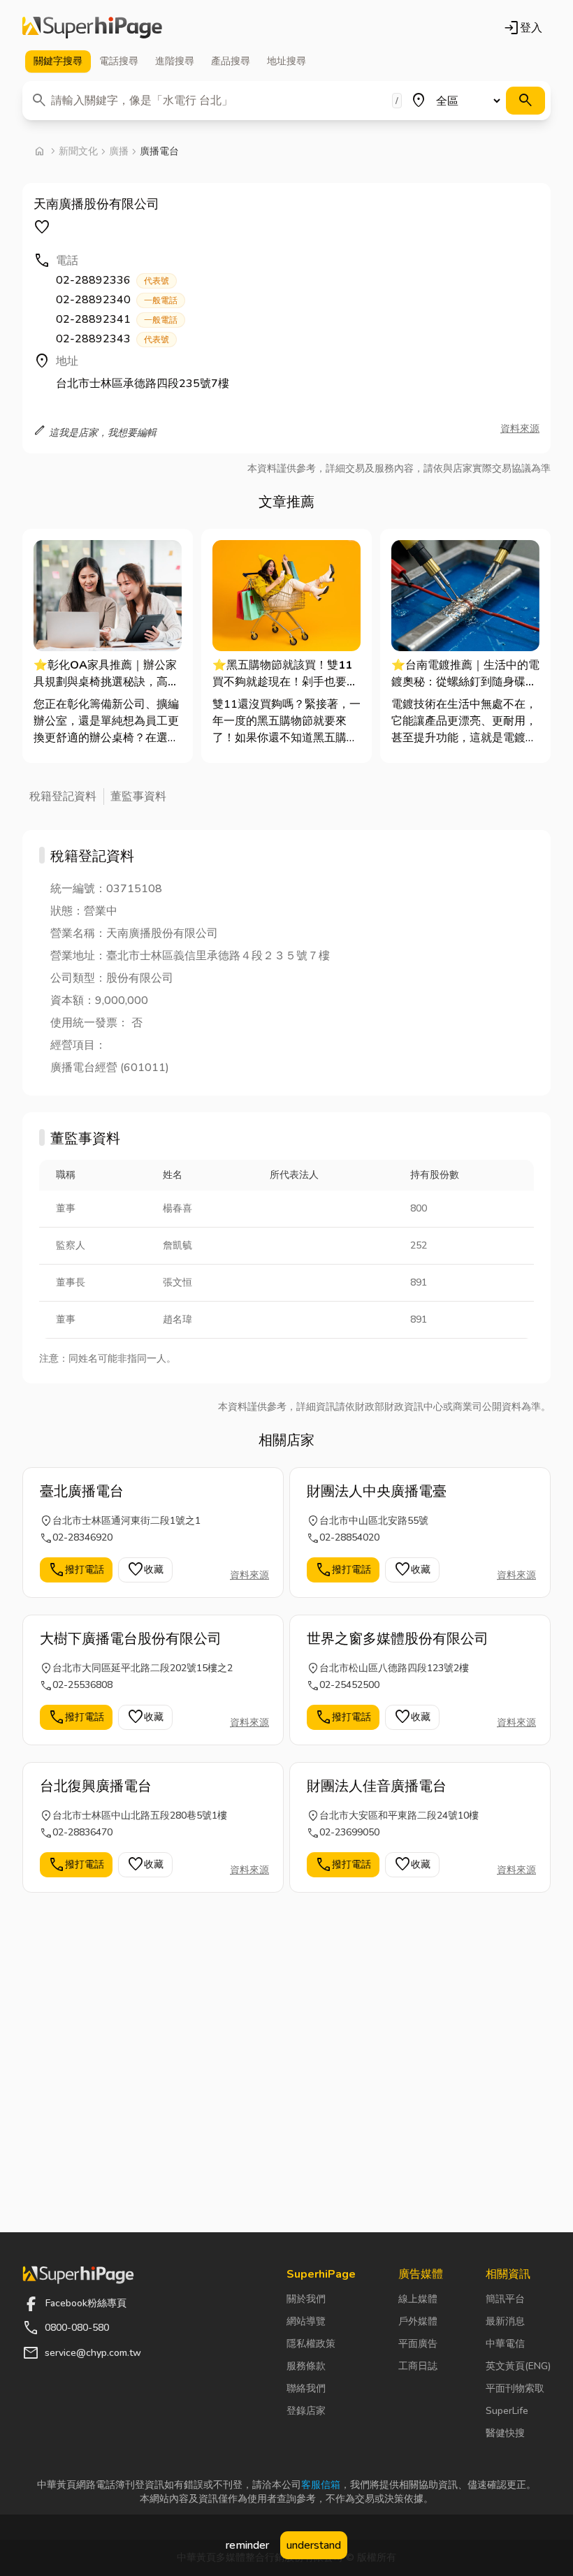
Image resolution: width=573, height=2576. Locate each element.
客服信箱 (321, 2485)
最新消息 (505, 2321)
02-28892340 (117, 300)
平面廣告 (418, 2344)
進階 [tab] (175, 61)
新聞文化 (78, 151)
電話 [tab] (119, 61)
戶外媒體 (418, 2321)
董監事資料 (138, 796)
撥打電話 (76, 1570)
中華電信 (505, 2344)
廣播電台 (159, 151)
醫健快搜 (505, 2433)
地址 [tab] (286, 61)
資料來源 (520, 429)
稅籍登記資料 (63, 796)
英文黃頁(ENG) (518, 2366)
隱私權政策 (311, 2344)
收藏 (145, 1570)
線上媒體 (418, 2299)
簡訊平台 (505, 2299)
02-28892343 (113, 339)
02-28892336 (113, 280)
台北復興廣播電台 (96, 1786)
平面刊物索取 (515, 2388)
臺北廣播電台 (82, 1491)
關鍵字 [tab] (58, 61)
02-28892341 (117, 319)
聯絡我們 (306, 2388)
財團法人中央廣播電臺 (377, 1491)
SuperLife (507, 2411)
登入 (523, 28)
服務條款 (306, 2366)
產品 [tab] (231, 61)
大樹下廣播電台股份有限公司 (131, 1639)
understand (314, 2545)
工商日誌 (418, 2366)
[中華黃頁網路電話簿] (92, 28)
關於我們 (306, 2299)
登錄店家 (306, 2411)
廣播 (119, 151)
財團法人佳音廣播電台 (377, 1786)
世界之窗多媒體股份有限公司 (398, 1639)
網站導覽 (306, 2321)
